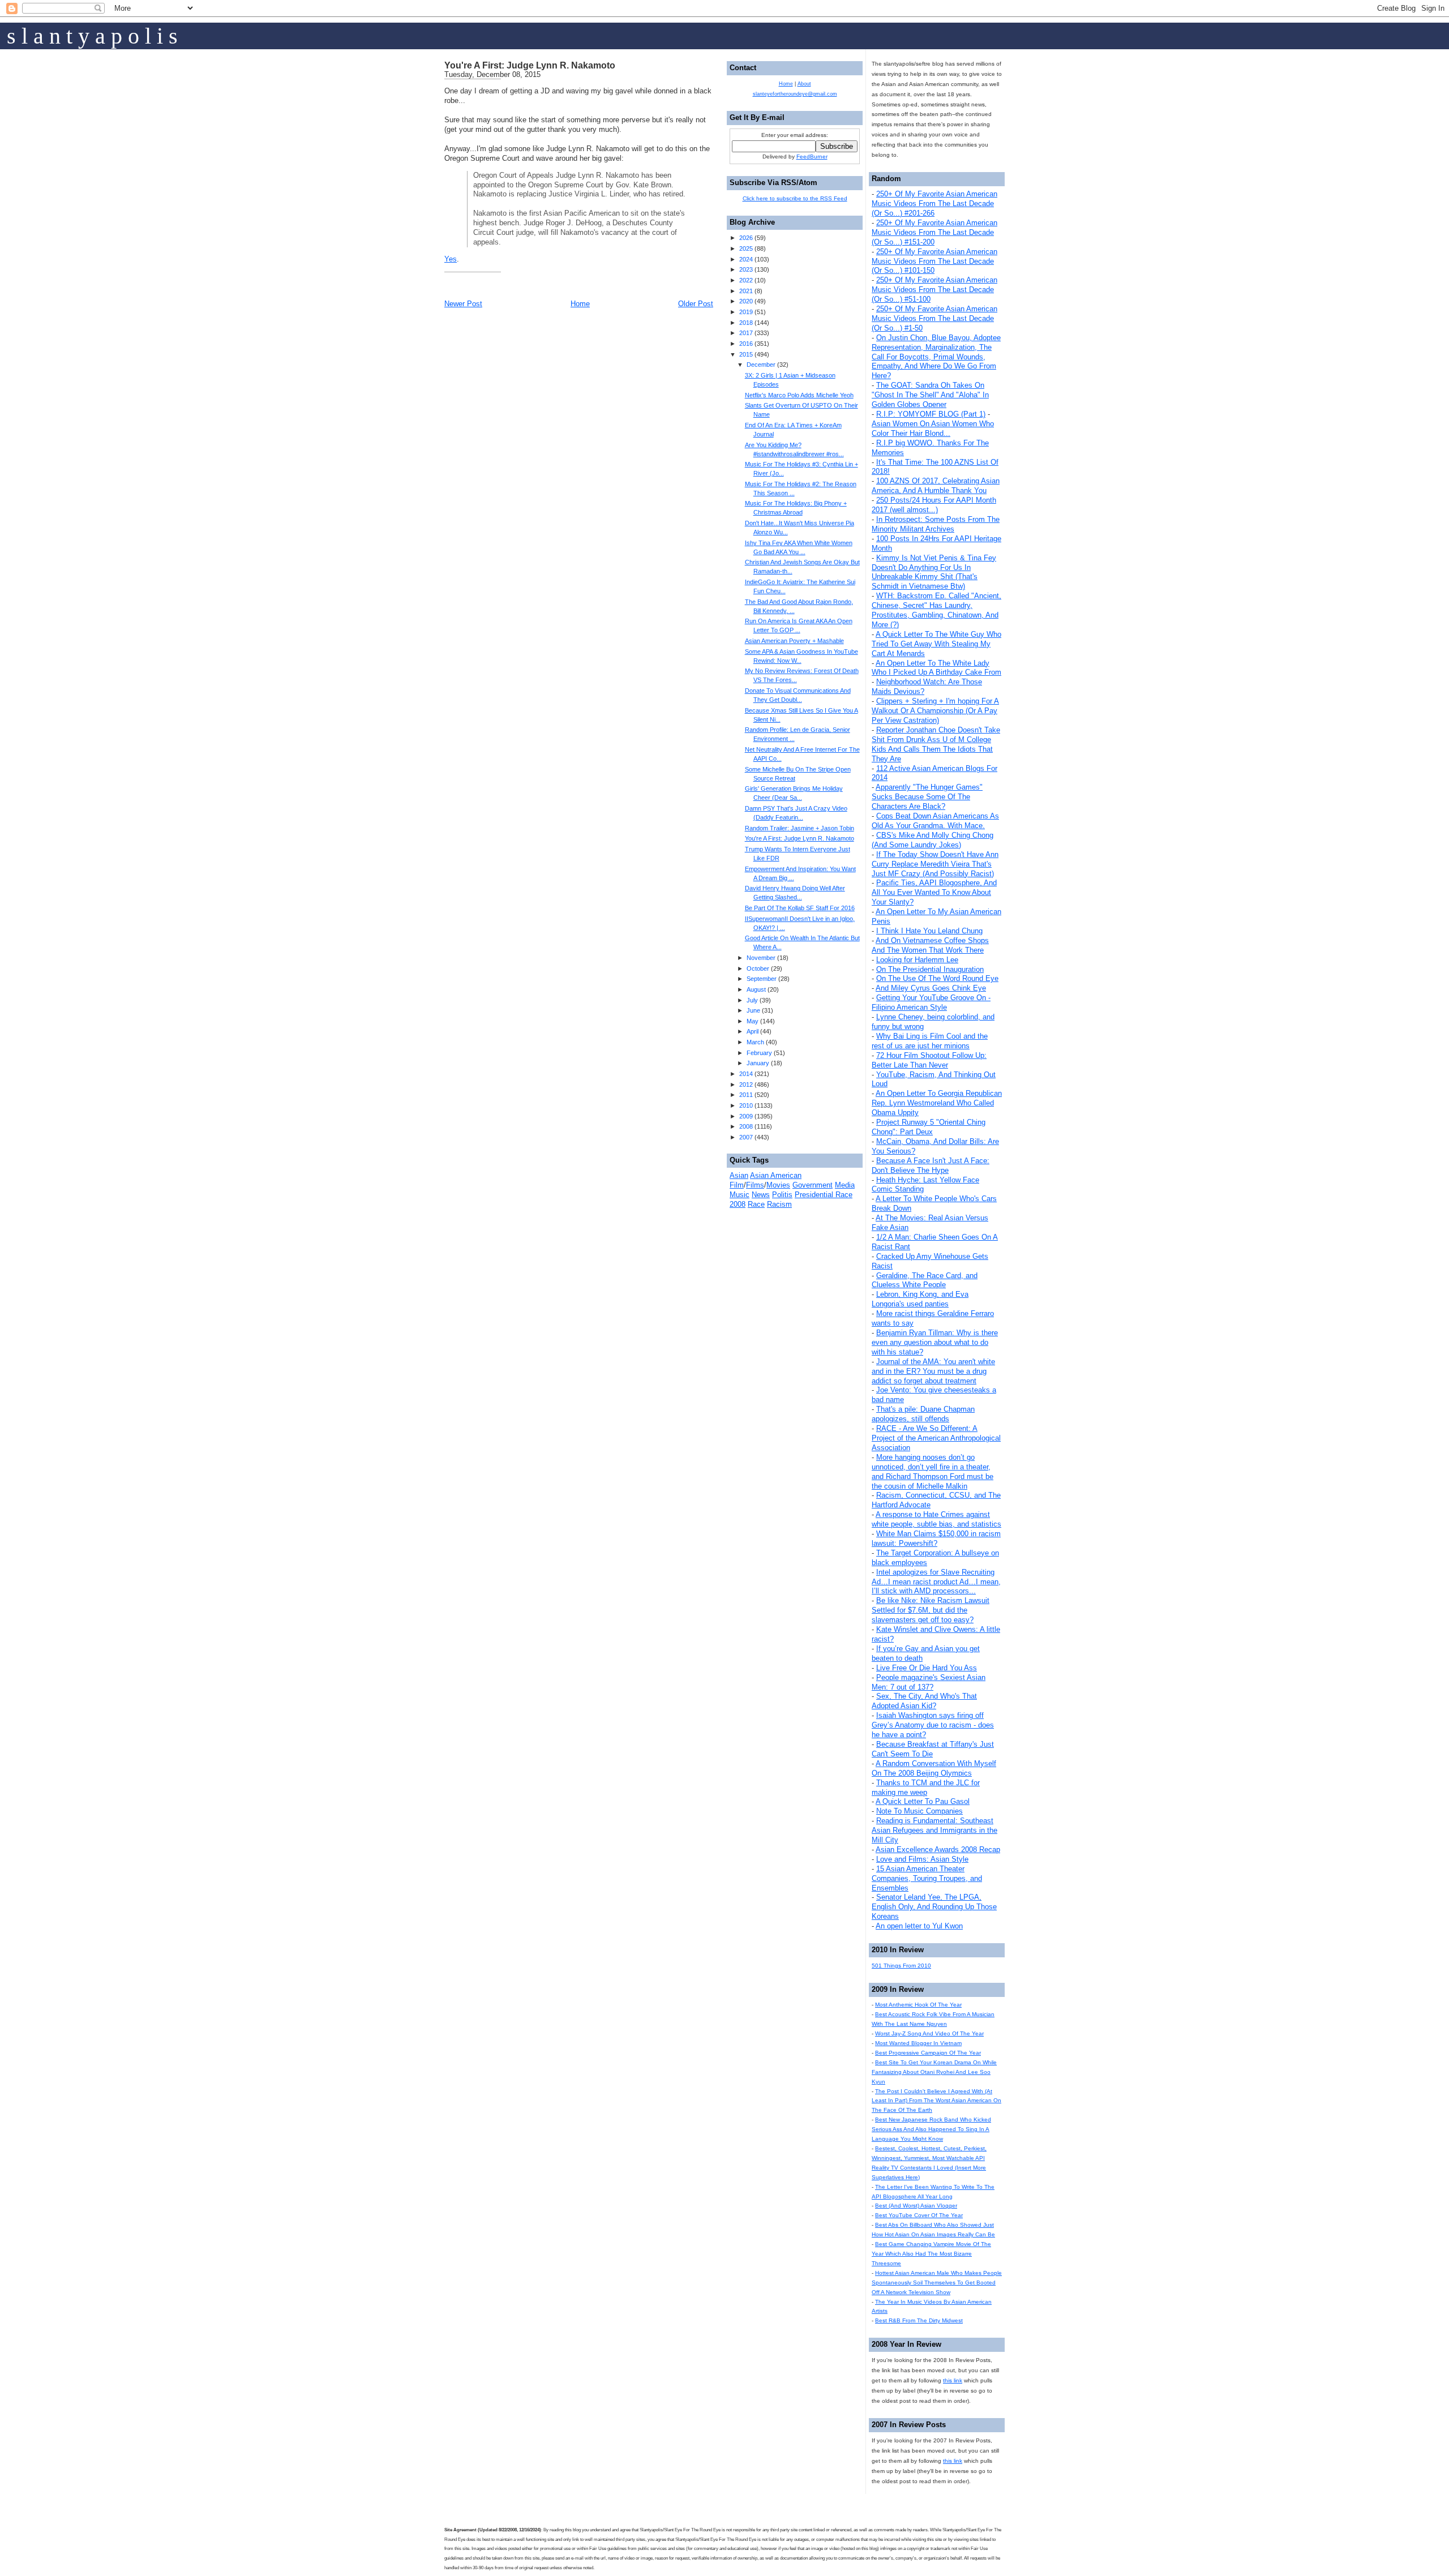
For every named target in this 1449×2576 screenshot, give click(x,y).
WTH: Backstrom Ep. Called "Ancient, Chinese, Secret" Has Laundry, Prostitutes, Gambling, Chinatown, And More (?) (936, 610)
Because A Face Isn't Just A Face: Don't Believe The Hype (931, 1165)
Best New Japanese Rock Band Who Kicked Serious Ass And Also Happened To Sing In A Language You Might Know (931, 2129)
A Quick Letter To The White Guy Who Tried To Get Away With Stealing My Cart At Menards (936, 644)
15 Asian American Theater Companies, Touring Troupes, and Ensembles (927, 1878)
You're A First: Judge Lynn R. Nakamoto (530, 65)
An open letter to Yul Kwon (919, 1926)
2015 (746, 354)
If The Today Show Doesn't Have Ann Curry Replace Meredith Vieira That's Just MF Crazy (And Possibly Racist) (935, 864)
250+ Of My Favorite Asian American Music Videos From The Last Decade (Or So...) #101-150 (934, 261)
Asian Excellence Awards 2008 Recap (938, 1850)
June (753, 1010)
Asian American (776, 1175)
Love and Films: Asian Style (922, 1859)
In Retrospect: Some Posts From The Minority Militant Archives (936, 524)
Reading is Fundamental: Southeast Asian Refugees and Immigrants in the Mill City (934, 1830)
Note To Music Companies (919, 1811)
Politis (782, 1195)
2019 (746, 312)
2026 (746, 238)
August (756, 989)
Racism (779, 1204)
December (761, 365)
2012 (746, 1085)
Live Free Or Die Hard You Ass (927, 1668)
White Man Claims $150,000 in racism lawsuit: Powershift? (936, 1538)
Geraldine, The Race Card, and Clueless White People (925, 1280)
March (755, 1042)
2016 (746, 344)
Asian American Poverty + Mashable (794, 641)
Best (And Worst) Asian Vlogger (916, 2206)
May (753, 1021)
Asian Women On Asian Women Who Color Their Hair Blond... (933, 428)
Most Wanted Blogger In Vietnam (918, 2043)
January (758, 1063)
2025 (746, 248)
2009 (746, 1116)
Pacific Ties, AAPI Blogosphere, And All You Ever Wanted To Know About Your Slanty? (934, 892)
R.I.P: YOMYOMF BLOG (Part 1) (931, 414)
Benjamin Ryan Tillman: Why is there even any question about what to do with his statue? (935, 1342)
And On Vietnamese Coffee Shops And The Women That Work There (930, 945)
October (758, 968)
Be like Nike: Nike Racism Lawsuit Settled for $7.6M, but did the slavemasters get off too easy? (931, 1610)
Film (737, 1185)
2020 (746, 301)
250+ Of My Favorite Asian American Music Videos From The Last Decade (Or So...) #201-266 (934, 203)
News (761, 1195)
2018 (746, 323)
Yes (451, 259)
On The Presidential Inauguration (930, 969)
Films (755, 1185)
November (761, 958)
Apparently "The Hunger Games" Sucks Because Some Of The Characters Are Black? (927, 797)
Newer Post (463, 304)
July (752, 1000)
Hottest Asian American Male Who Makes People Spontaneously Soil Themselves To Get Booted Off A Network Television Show (937, 2283)
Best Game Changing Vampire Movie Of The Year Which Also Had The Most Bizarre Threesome (931, 2254)
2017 (746, 333)
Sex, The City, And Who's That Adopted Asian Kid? (924, 1701)
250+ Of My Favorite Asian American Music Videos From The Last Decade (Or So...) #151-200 (934, 232)
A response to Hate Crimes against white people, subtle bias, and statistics (936, 1519)
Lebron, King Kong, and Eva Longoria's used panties (920, 1299)
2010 (746, 1105)
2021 (746, 291)
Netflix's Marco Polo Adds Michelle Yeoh (799, 395)
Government (813, 1185)
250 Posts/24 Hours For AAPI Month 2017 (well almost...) (934, 505)
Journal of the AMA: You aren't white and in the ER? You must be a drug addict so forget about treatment (933, 1371)
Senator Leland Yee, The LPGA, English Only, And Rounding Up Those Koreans (934, 1907)
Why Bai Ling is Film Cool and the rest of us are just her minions (930, 1041)
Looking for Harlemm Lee (917, 960)
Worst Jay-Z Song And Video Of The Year (929, 2033)
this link (953, 2380)
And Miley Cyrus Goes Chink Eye (931, 988)
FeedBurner (812, 157)
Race (756, 1204)
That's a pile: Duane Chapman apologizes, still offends (923, 1414)
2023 (746, 269)
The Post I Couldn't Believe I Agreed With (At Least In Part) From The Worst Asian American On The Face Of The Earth (936, 2101)
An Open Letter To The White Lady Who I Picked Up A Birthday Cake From (936, 668)
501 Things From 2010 (901, 1966)
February (759, 1053)
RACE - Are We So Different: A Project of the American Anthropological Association (936, 1438)
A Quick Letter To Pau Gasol (923, 1801)
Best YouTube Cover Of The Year (919, 2215)
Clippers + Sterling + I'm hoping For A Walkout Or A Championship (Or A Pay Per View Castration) (935, 711)
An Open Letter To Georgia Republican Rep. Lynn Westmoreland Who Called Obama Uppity (937, 1103)
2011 (746, 1095)
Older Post (696, 304)
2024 (746, 259)
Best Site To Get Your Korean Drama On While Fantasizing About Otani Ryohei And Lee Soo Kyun (934, 2072)
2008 (746, 1126)
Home (580, 304)
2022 (746, 280)
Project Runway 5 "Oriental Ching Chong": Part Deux (929, 1127)
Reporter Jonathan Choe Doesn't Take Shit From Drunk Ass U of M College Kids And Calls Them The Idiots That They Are (936, 744)
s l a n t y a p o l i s (92, 36)
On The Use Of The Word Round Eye (937, 978)
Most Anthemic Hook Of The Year (918, 2005)
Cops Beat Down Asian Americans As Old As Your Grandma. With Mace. (935, 821)
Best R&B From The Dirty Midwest (919, 2320)
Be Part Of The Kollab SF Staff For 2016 (800, 908)
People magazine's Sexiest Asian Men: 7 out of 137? (929, 1682)
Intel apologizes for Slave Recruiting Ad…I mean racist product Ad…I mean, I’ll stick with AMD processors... (936, 1582)
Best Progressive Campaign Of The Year (928, 2053)
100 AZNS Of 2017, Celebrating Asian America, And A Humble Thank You (936, 486)
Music (739, 1195)
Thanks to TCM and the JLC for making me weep (926, 1788)
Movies (778, 1185)
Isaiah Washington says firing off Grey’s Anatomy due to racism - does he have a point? (933, 1725)
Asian (739, 1175)
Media (845, 1185)
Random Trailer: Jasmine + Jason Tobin (799, 828)
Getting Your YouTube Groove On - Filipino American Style (931, 1002)
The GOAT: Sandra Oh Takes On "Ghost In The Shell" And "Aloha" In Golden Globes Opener (930, 395)
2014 (746, 1074)
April (753, 1031)
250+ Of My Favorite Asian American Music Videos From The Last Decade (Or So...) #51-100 (934, 290)
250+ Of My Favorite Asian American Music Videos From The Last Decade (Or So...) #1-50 (934, 318)
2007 (746, 1137)
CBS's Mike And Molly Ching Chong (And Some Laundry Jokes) (933, 840)
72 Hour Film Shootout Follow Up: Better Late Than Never (929, 1060)
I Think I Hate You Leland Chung (929, 931)
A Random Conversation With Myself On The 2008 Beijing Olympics (934, 1768)
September (762, 979)
